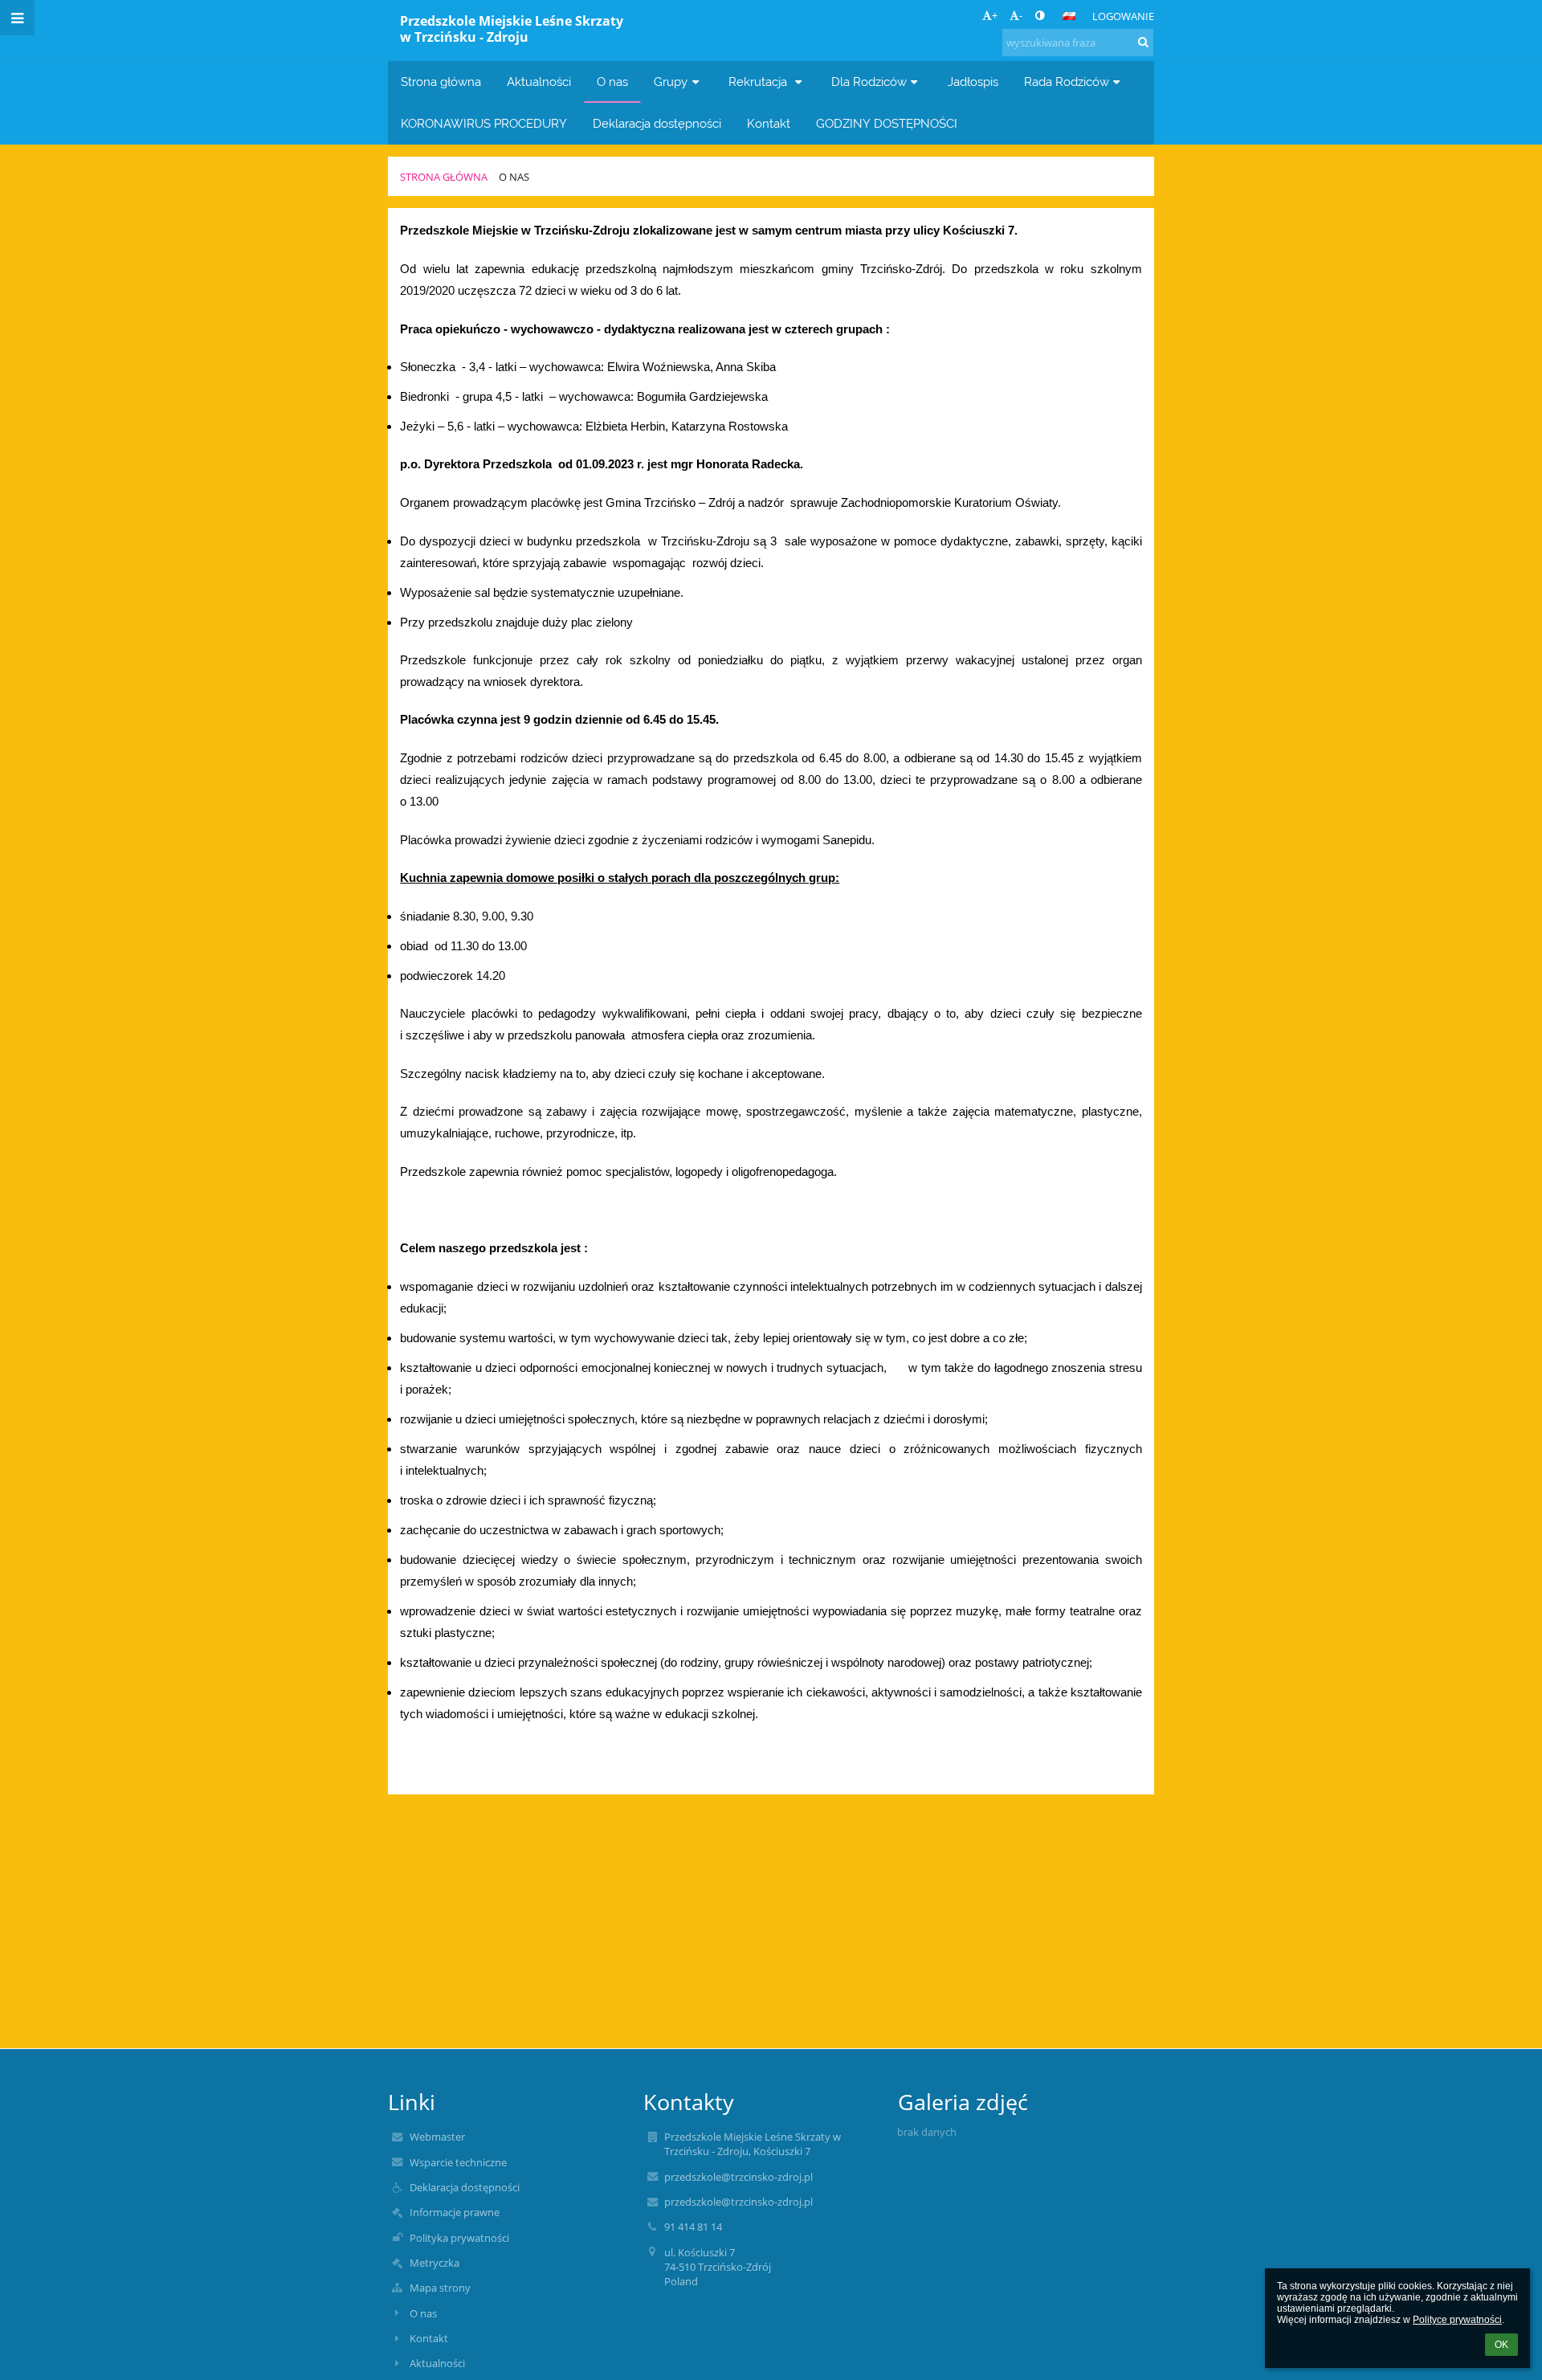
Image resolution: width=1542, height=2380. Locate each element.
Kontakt (429, 2338)
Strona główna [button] (441, 82)
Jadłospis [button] (973, 82)
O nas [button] (612, 82)
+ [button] (995, 15)
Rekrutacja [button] (759, 82)
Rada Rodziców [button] (1067, 82)
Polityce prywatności (1457, 2320)
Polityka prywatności (459, 2238)
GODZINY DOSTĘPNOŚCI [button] (887, 123)
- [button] (1021, 15)
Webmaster (437, 2137)
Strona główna (444, 177)
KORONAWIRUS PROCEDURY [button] (484, 123)
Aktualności (437, 2363)
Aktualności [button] (539, 82)
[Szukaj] (1143, 42)
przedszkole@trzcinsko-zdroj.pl (738, 2177)
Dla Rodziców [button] (869, 82)
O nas (514, 177)
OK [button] (1501, 2345)
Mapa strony (440, 2288)
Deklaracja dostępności (465, 2187)
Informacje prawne (455, 2212)
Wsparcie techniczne (458, 2162)
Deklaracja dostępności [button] (657, 123)
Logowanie (1123, 16)
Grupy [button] (671, 82)
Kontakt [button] (769, 123)
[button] (1040, 15)
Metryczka (434, 2263)
